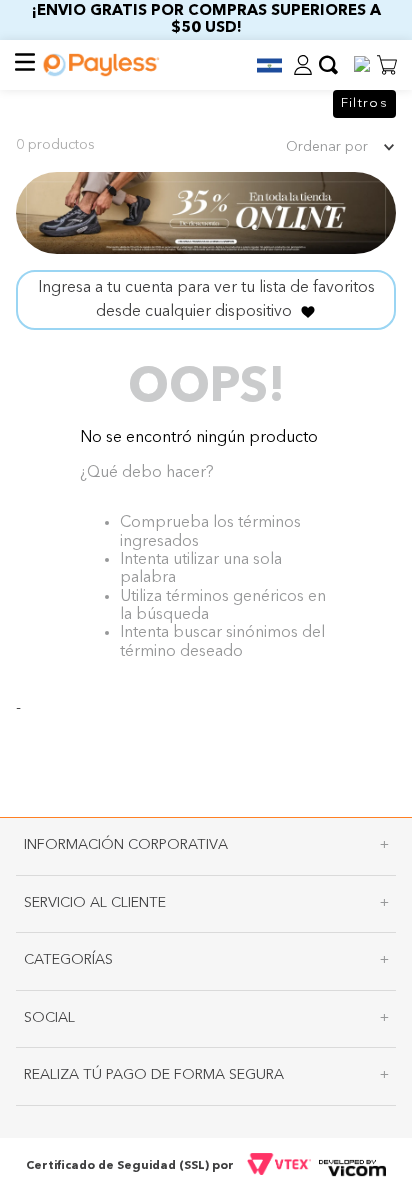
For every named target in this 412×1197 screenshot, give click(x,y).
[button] (261, 65)
